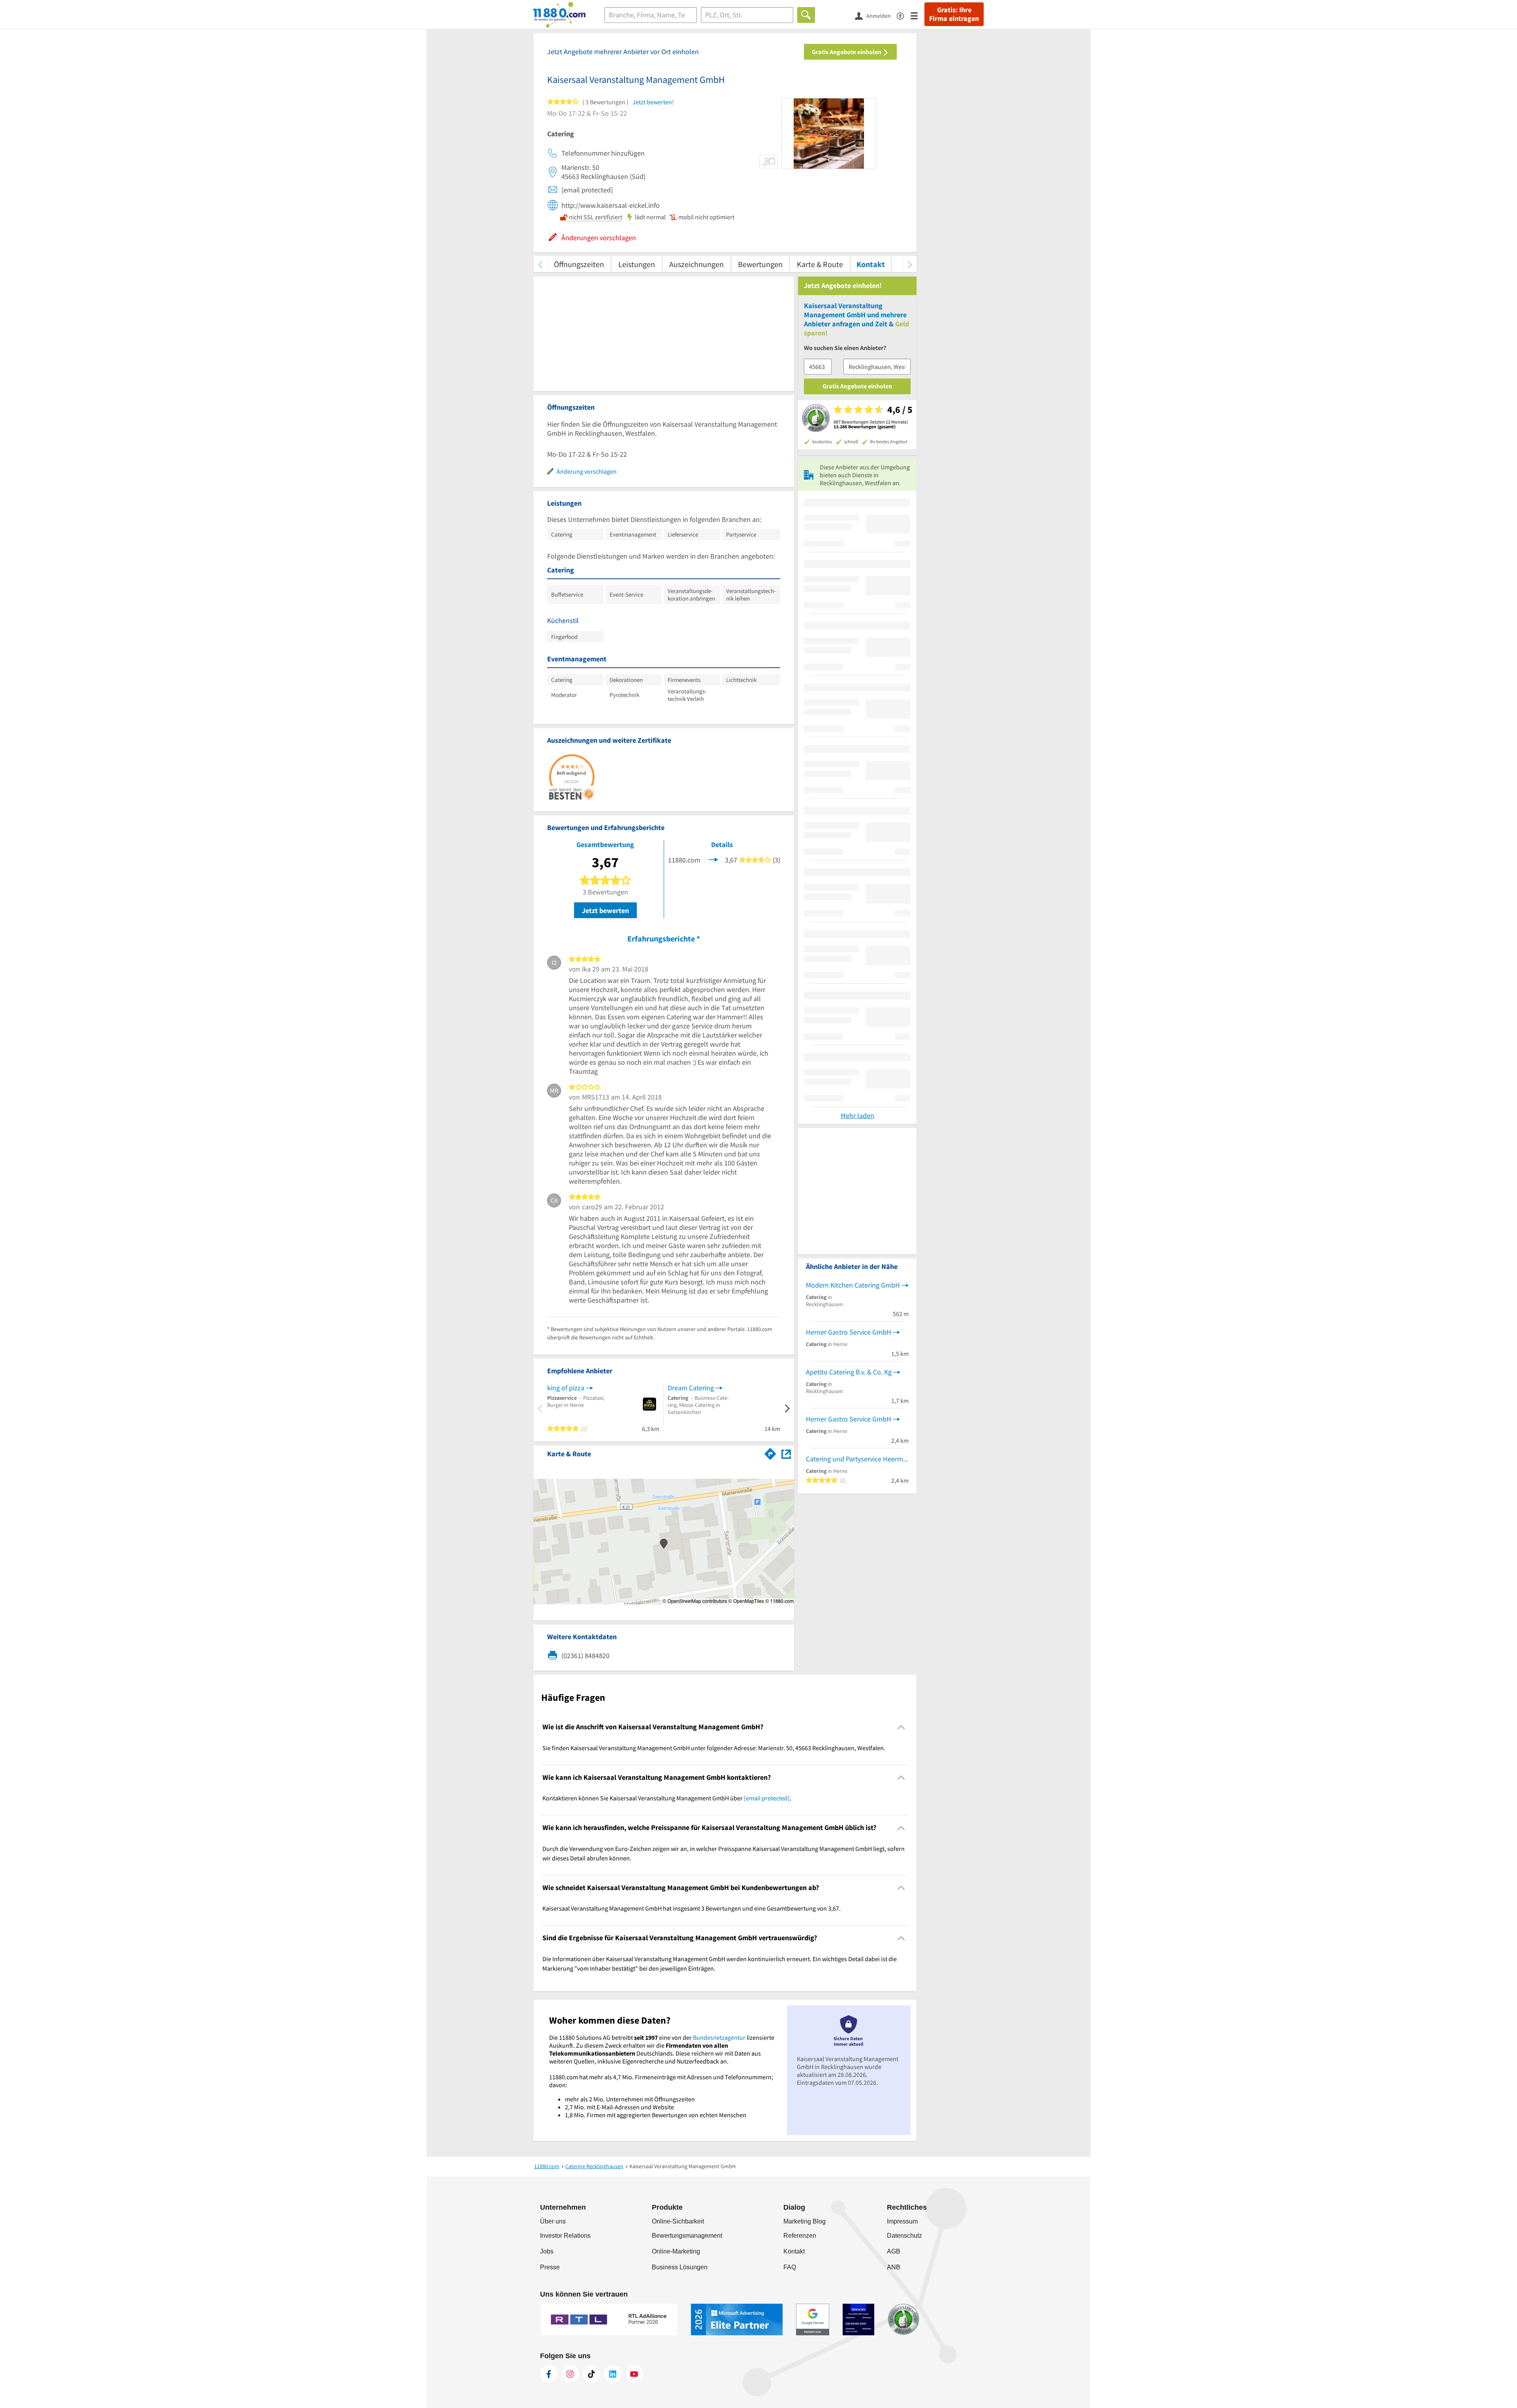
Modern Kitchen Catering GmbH (853, 1285)
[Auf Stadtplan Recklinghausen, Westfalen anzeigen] (786, 1453)
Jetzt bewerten (605, 910)
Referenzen (800, 2236)
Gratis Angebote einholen (847, 52)
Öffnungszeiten (579, 264)
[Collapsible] (901, 1727)
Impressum (902, 2221)
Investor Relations (565, 2236)
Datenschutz (904, 2236)
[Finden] (806, 15)
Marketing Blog (805, 2221)
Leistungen (637, 264)
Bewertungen (760, 264)
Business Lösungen (680, 2267)
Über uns (553, 2221)
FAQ (790, 2267)
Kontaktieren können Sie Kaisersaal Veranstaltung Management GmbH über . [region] (667, 1798)
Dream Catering (691, 1388)
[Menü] (918, 15)
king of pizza (566, 1388)
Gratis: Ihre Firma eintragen (954, 14)
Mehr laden (857, 1116)
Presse (550, 2267)
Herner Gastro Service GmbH (849, 1332)
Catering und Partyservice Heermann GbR (857, 1459)
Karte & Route (820, 264)
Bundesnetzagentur (719, 2037)
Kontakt (871, 264)
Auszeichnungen (696, 264)
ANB (894, 2267)
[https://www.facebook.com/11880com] (549, 2374)
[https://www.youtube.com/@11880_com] (634, 2374)
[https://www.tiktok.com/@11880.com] (591, 2374)
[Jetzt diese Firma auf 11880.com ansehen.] (713, 859)
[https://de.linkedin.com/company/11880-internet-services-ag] (613, 2374)
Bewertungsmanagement (687, 2236)
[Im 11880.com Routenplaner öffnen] (770, 1452)
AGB (894, 2251)
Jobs (547, 2251)
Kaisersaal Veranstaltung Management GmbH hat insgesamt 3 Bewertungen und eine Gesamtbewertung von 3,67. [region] (692, 1908)
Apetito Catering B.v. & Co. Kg (849, 1372)
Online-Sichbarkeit (678, 2221)
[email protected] (767, 1798)
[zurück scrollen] (540, 264)
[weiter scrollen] (910, 264)
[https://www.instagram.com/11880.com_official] (570, 2374)
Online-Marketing (676, 2251)
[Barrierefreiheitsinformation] (904, 15)
